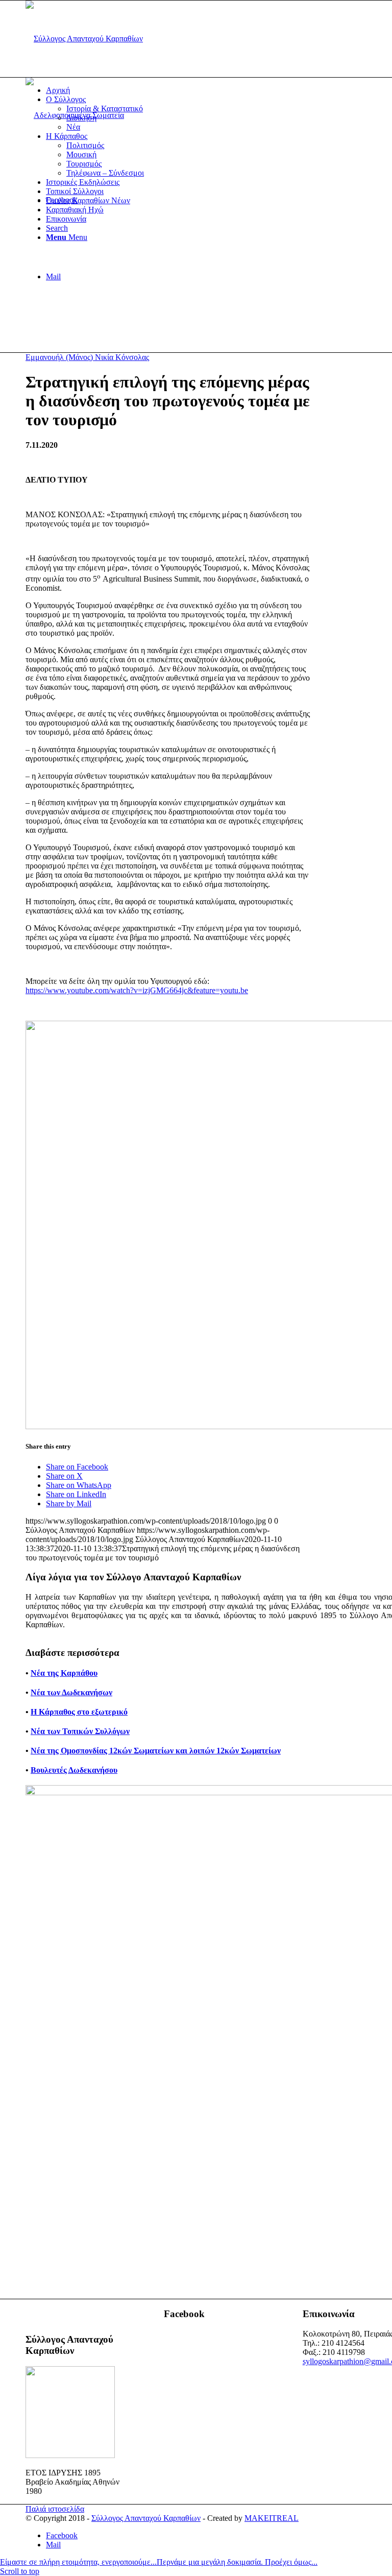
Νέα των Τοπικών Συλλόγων (80, 1731)
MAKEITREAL (272, 2518)
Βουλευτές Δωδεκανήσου (74, 1770)
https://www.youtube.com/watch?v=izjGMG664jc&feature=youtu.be (137, 990)
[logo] (84, 39)
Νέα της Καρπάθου (64, 1673)
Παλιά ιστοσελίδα (55, 2509)
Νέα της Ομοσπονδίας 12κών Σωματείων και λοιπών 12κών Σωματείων (156, 1751)
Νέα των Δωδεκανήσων (71, 1692)
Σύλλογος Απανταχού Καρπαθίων (146, 2518)
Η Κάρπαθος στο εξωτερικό (79, 1712)
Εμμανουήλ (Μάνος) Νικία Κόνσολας (87, 357)
